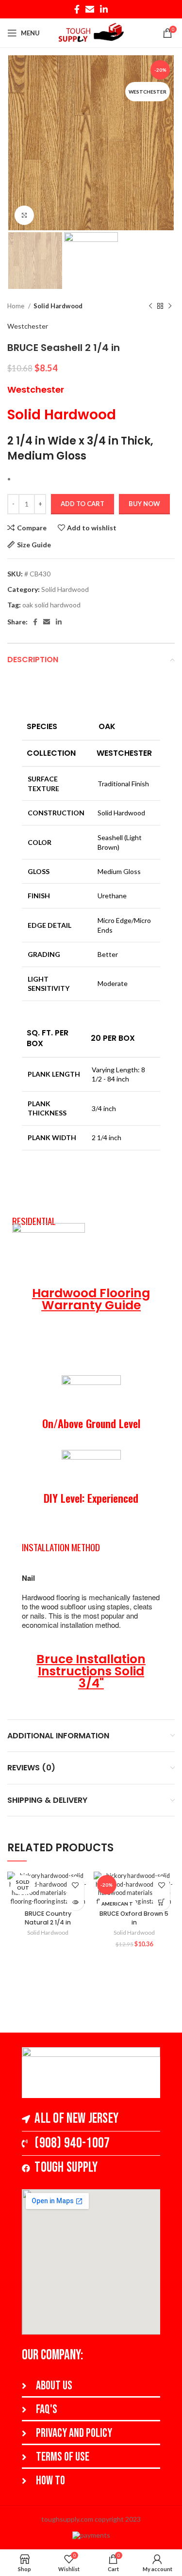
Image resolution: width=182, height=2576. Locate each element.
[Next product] (170, 306)
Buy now (144, 504)
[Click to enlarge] (24, 215)
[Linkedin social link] (104, 9)
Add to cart (83, 504)
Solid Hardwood (58, 306)
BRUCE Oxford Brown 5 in (134, 1918)
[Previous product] (150, 306)
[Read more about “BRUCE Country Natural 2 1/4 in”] (75, 1902)
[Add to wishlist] (75, 1885)
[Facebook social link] (77, 9)
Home (17, 306)
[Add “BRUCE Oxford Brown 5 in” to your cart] (161, 1902)
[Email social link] (90, 9)
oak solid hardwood (51, 605)
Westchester (28, 326)
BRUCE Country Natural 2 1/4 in (48, 1918)
